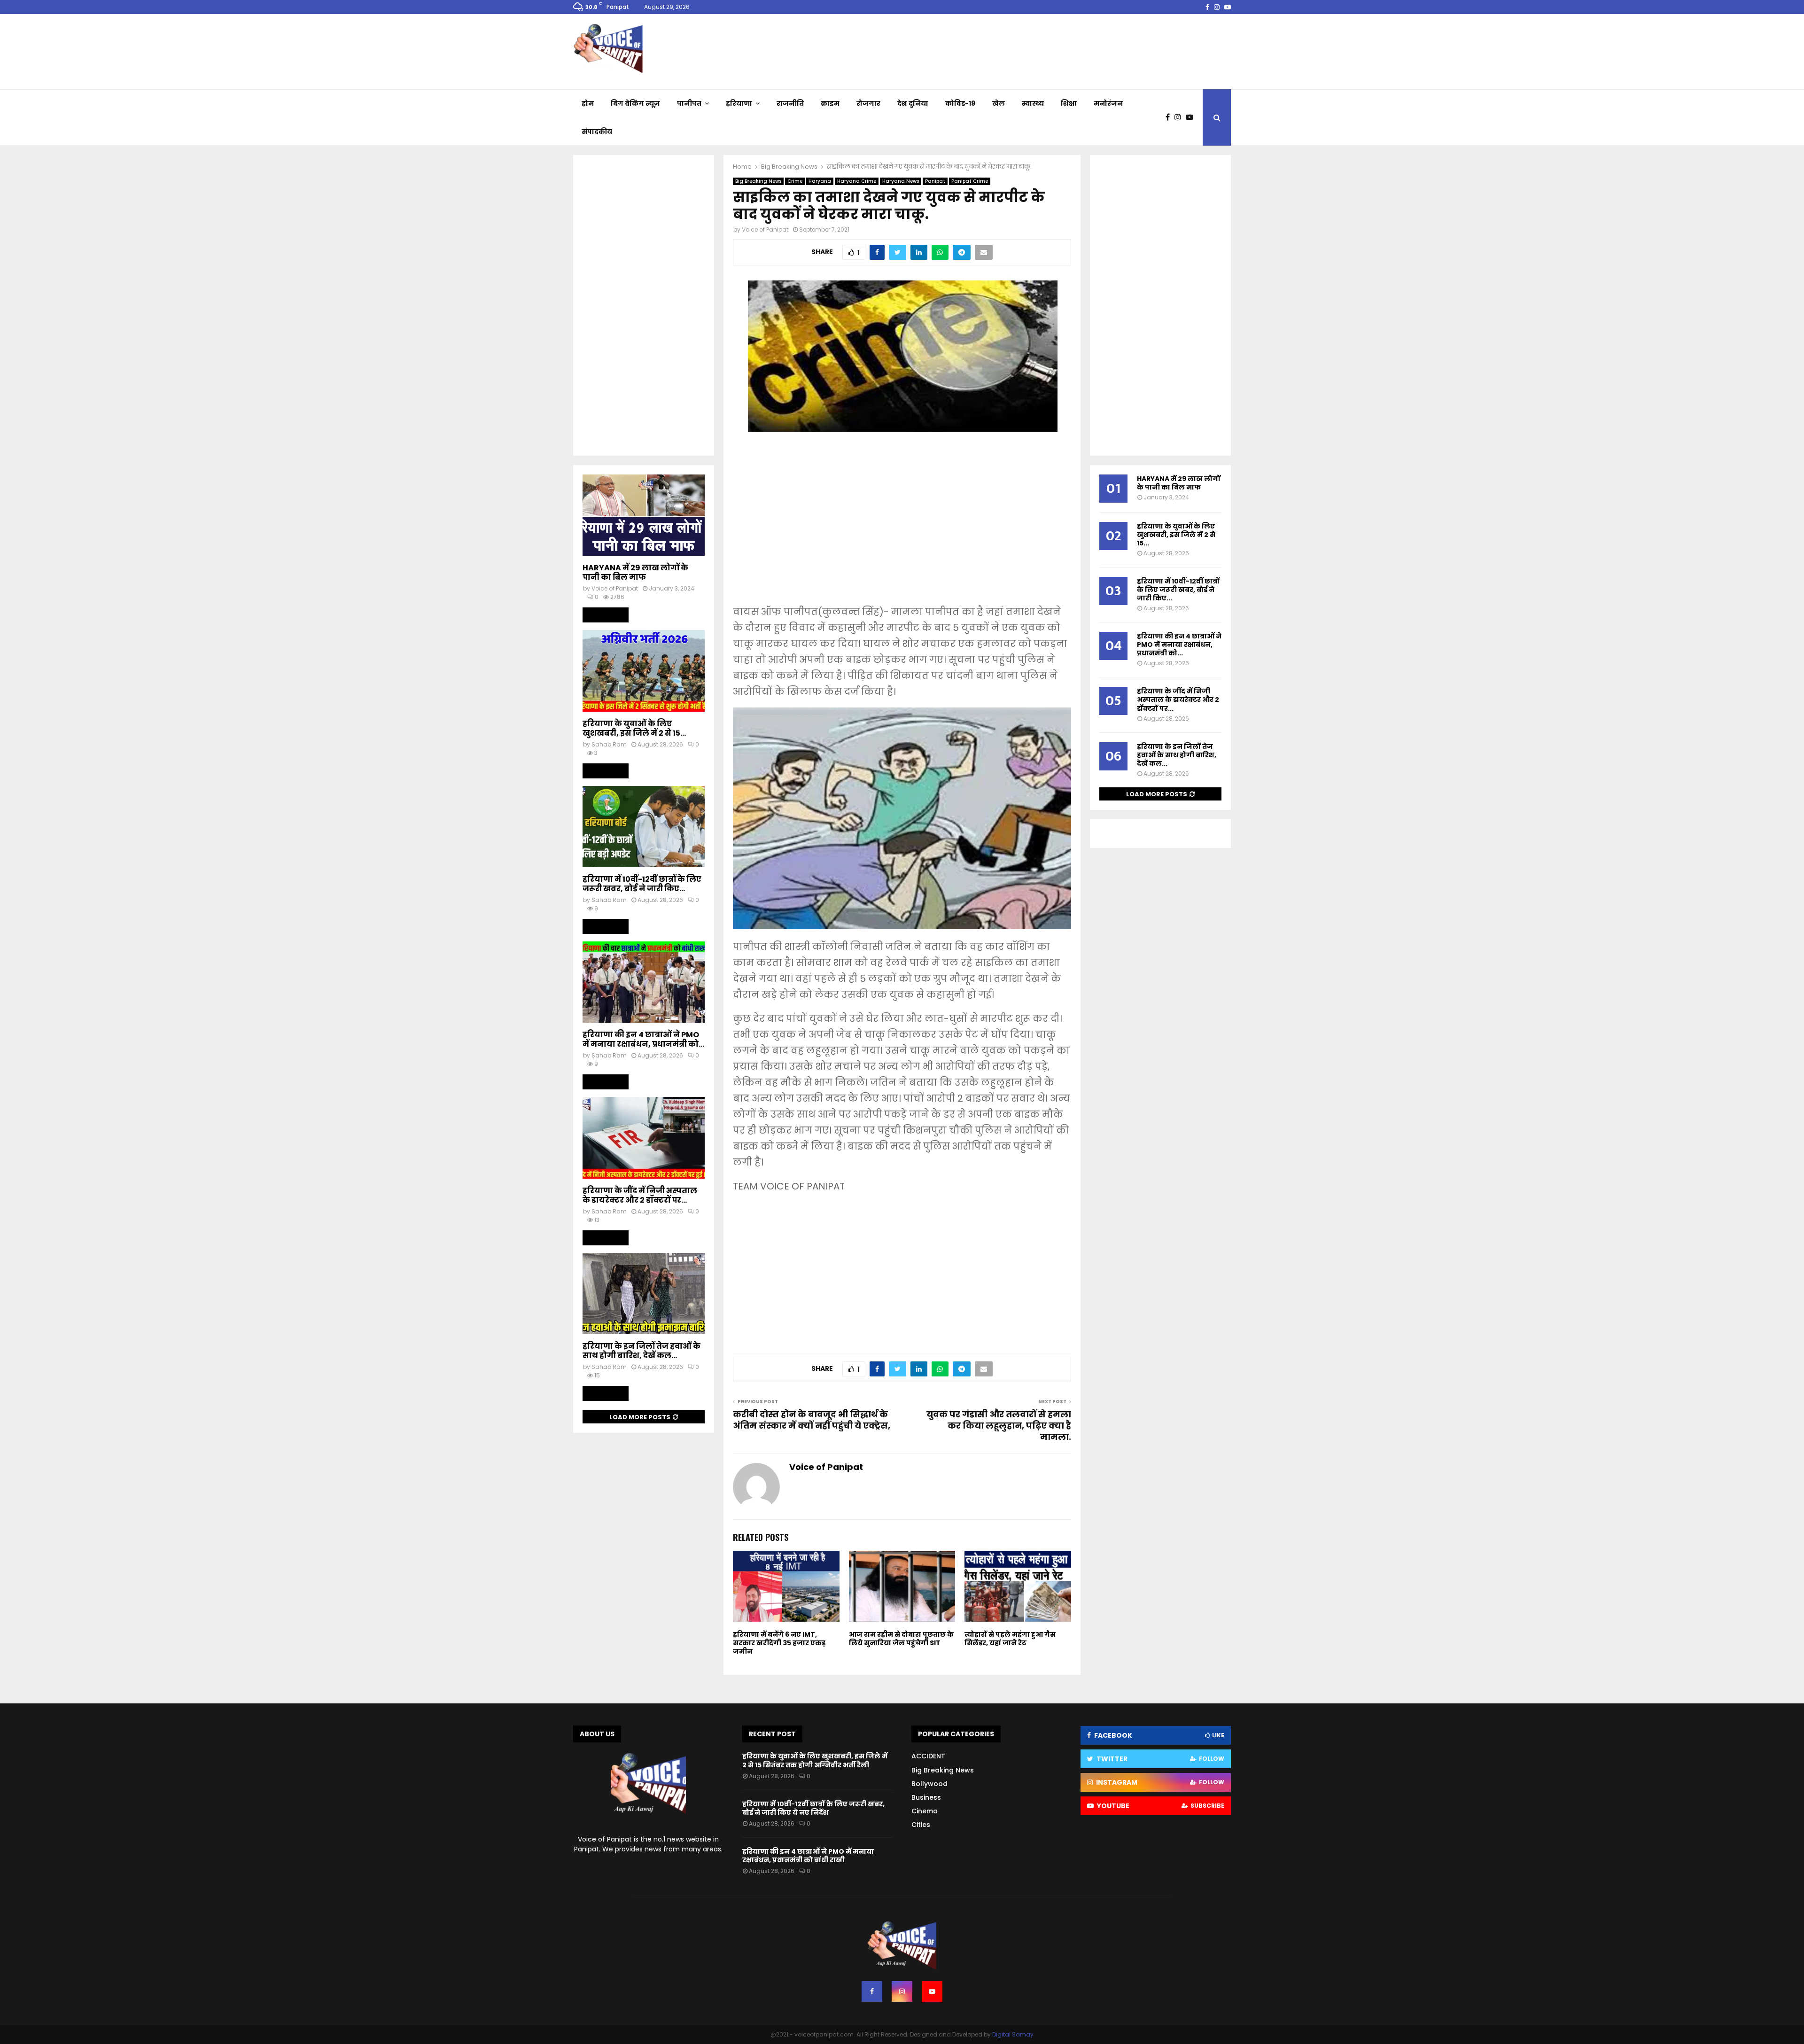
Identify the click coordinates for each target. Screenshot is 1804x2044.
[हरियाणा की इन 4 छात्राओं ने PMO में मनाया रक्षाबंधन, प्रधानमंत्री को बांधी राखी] (644, 982)
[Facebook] (1170, 117)
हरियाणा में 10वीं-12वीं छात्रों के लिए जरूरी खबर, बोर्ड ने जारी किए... (642, 884)
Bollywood (929, 1784)
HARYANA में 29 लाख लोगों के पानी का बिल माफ (635, 572)
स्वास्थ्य (1033, 103)
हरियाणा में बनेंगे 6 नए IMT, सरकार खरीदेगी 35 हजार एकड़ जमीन (779, 1643)
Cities (921, 1825)
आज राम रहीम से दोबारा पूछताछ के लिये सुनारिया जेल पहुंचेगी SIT (901, 1639)
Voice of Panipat (765, 229)
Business (926, 1797)
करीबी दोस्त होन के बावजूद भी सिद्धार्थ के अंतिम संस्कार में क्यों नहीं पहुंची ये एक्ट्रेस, (812, 1420)
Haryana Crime (857, 181)
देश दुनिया (913, 103)
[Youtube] (1192, 117)
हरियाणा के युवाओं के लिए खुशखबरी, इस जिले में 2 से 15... (634, 728)
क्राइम (830, 103)
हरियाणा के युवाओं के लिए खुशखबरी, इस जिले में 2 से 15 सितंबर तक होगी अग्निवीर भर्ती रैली (815, 1760)
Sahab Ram (609, 744)
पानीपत (689, 103)
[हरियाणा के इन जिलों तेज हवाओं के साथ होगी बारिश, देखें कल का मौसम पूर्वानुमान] (644, 1294)
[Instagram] (1180, 117)
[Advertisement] (902, 528)
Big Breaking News (758, 181)
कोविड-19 (960, 103)
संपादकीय (597, 132)
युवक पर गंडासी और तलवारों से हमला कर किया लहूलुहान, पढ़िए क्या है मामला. (999, 1426)
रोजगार (868, 103)
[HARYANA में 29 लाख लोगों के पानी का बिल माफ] (644, 515)
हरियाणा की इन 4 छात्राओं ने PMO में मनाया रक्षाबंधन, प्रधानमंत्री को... (643, 1039)
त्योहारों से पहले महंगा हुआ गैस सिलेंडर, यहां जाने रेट (1010, 1639)
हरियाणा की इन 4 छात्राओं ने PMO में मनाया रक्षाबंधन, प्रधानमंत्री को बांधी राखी (808, 1856)
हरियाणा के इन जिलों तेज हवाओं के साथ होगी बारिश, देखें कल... (642, 1351)
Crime (795, 181)
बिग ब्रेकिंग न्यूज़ (635, 103)
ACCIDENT (928, 1756)
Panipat (935, 181)
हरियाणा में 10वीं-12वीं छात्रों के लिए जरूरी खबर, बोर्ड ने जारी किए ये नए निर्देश (813, 1808)
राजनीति (790, 103)
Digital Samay (1013, 2034)
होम (588, 103)
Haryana (820, 181)
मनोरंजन (1108, 103)
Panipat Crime (970, 181)
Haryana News (901, 181)
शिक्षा (1069, 103)
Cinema (925, 1811)
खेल (999, 103)
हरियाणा (739, 103)
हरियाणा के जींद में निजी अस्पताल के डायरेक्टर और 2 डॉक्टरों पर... (640, 1195)
